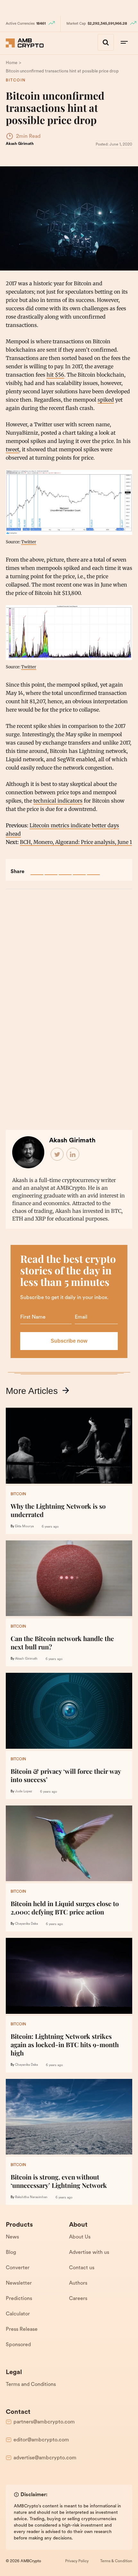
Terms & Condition (116, 2561)
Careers (78, 2299)
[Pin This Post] (65, 869)
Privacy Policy (77, 2561)
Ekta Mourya (24, 1526)
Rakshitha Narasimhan (31, 2197)
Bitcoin (16, 80)
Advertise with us (89, 2253)
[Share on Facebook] (37, 869)
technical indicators (58, 801)
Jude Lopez (24, 1792)
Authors (78, 2283)
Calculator (18, 2314)
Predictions (19, 2299)
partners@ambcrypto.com (44, 2422)
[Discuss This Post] (93, 869)
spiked (106, 400)
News (12, 2237)
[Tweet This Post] (51, 869)
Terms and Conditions (31, 2385)
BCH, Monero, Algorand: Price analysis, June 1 (76, 842)
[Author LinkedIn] (73, 1155)
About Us (80, 2237)
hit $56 (55, 375)
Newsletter (19, 2283)
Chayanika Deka (26, 1924)
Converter (18, 2268)
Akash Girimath (20, 144)
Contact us (82, 2268)
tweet (13, 449)
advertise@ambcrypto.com (45, 2458)
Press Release (22, 2330)
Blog (11, 2253)
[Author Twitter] (57, 1155)
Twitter (29, 542)
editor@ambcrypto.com (41, 2440)
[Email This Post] (79, 869)
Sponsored (18, 2345)
